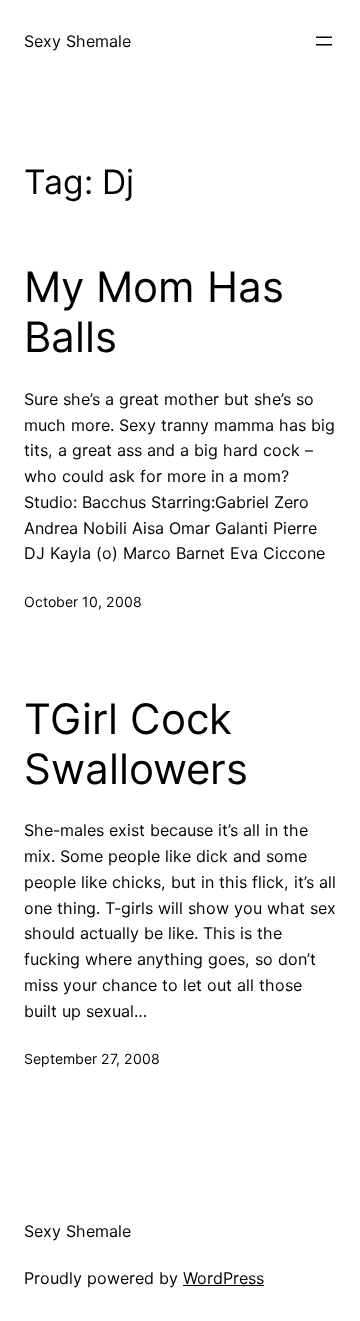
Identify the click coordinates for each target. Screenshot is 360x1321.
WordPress (223, 1278)
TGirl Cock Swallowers (136, 744)
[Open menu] (324, 41)
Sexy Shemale (77, 41)
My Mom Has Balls (154, 312)
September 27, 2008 (92, 1058)
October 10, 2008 (83, 601)
